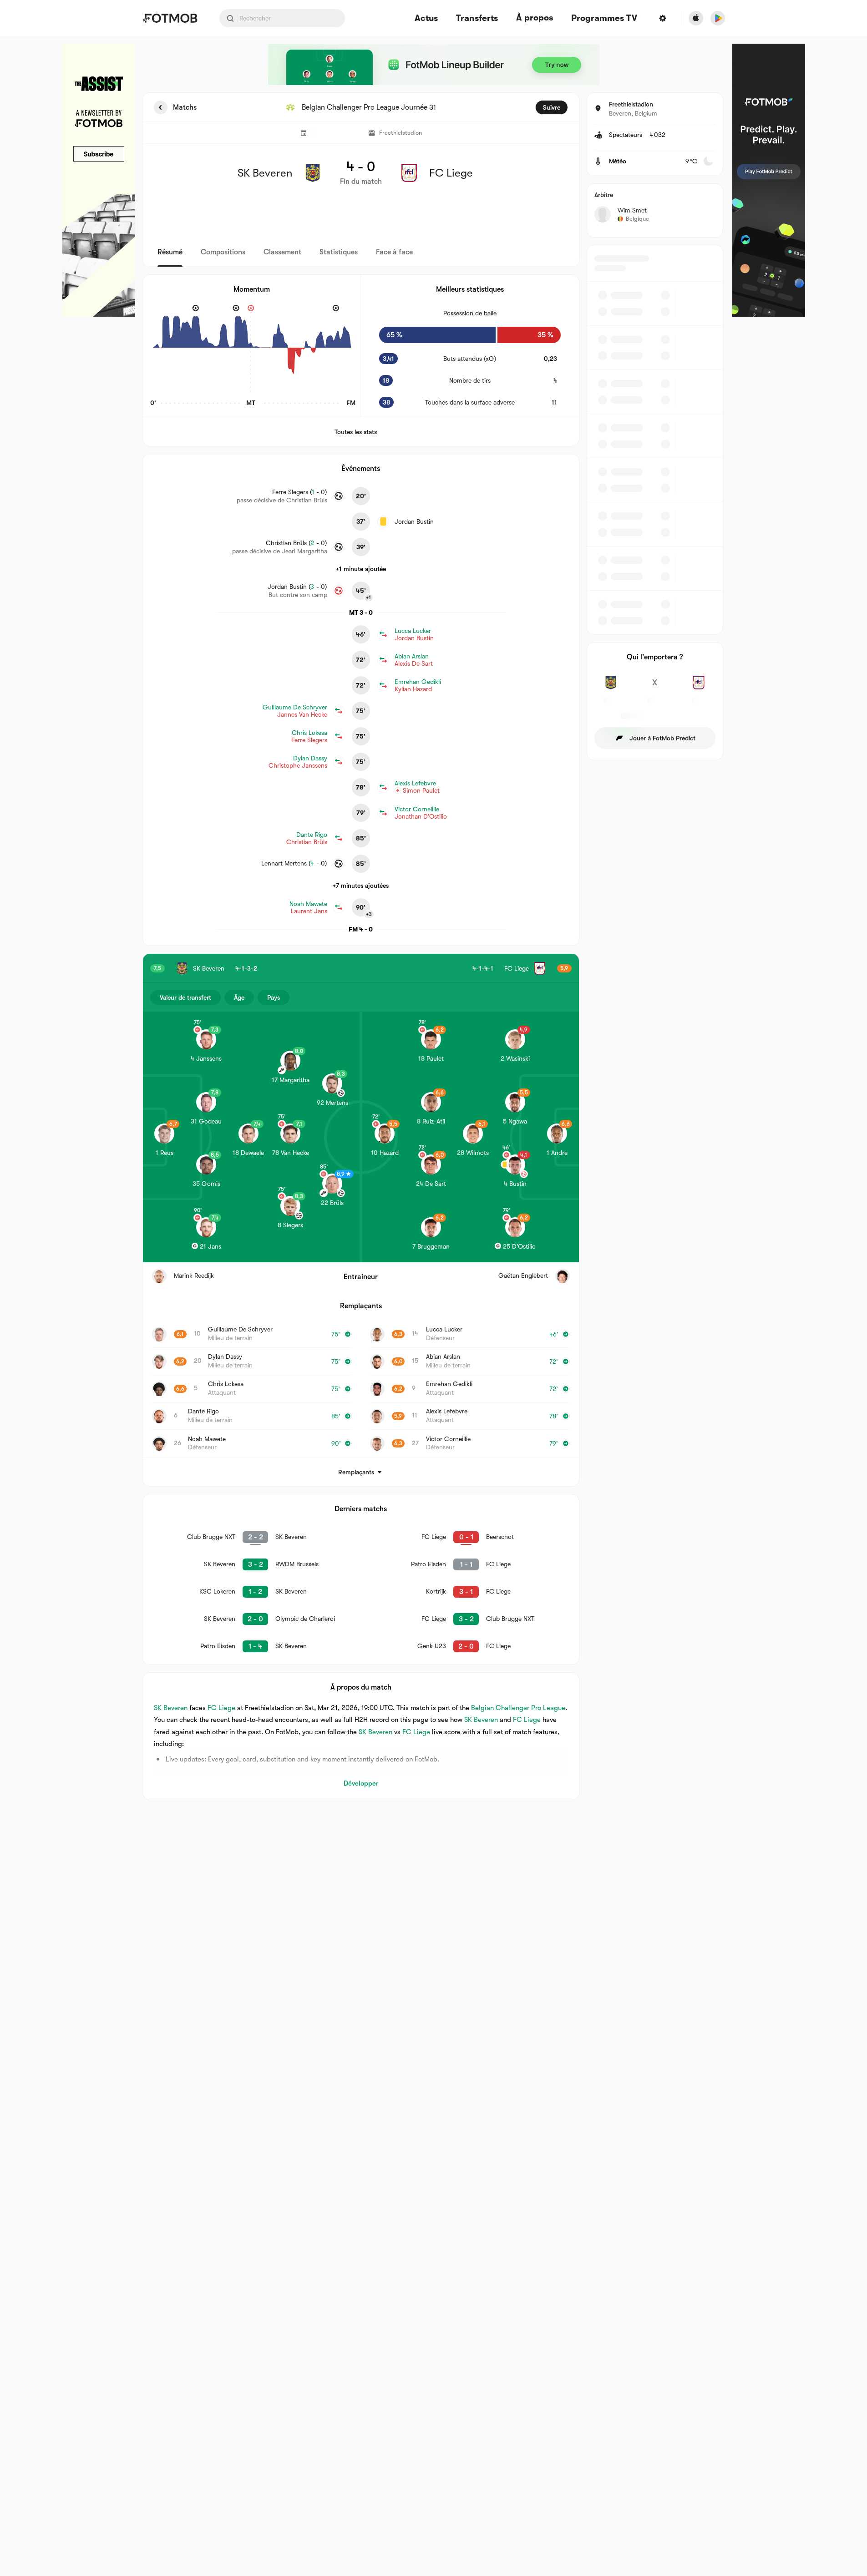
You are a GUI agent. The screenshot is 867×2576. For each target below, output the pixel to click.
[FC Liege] (699, 688)
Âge (239, 997)
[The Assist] (99, 180)
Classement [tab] (282, 252)
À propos (535, 18)
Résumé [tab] (170, 252)
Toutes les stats (356, 432)
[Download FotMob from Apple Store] (696, 18)
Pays (274, 997)
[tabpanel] (434, 946)
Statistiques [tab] (339, 252)
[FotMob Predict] (769, 180)
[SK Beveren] (611, 688)
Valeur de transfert (185, 997)
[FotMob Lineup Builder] (434, 65)
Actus (426, 18)
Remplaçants (356, 1472)
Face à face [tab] (394, 252)
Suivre (552, 107)
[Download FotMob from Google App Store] (718, 18)
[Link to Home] (170, 18)
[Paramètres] (663, 18)
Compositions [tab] (223, 252)
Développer (361, 1783)
